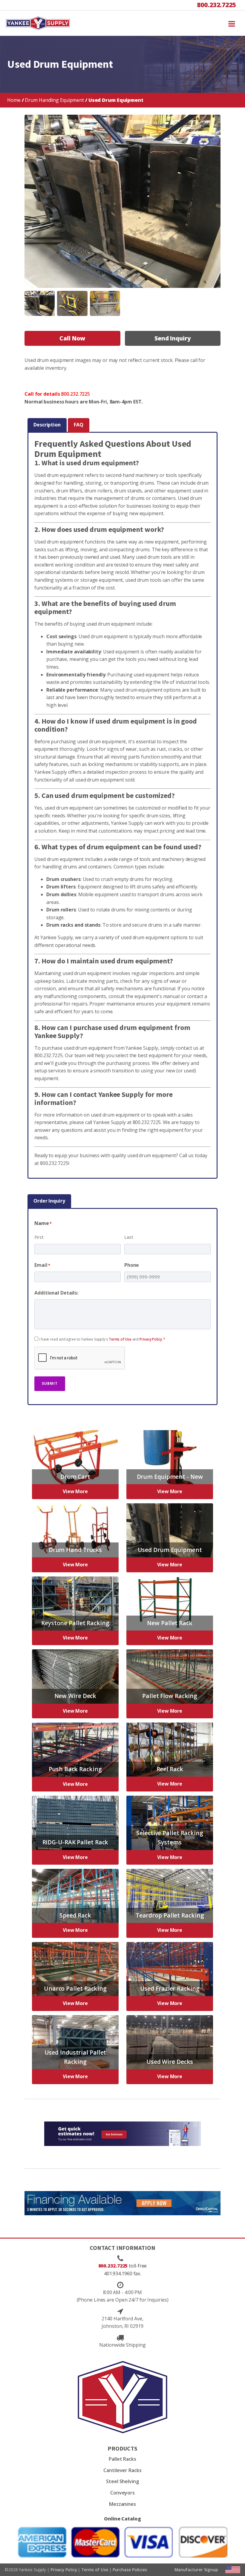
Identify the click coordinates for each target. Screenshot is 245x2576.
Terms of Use (120, 1339)
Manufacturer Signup (196, 2570)
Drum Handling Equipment (54, 100)
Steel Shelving (122, 2481)
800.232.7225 (216, 5)
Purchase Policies (130, 2570)
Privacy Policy (151, 1339)
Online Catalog (122, 2519)
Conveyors (122, 2493)
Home (14, 100)
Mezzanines (122, 2504)
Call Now (72, 338)
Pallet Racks (122, 2459)
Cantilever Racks (122, 2470)
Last (129, 1237)
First (39, 1237)
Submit (50, 1383)
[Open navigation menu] (232, 23)
